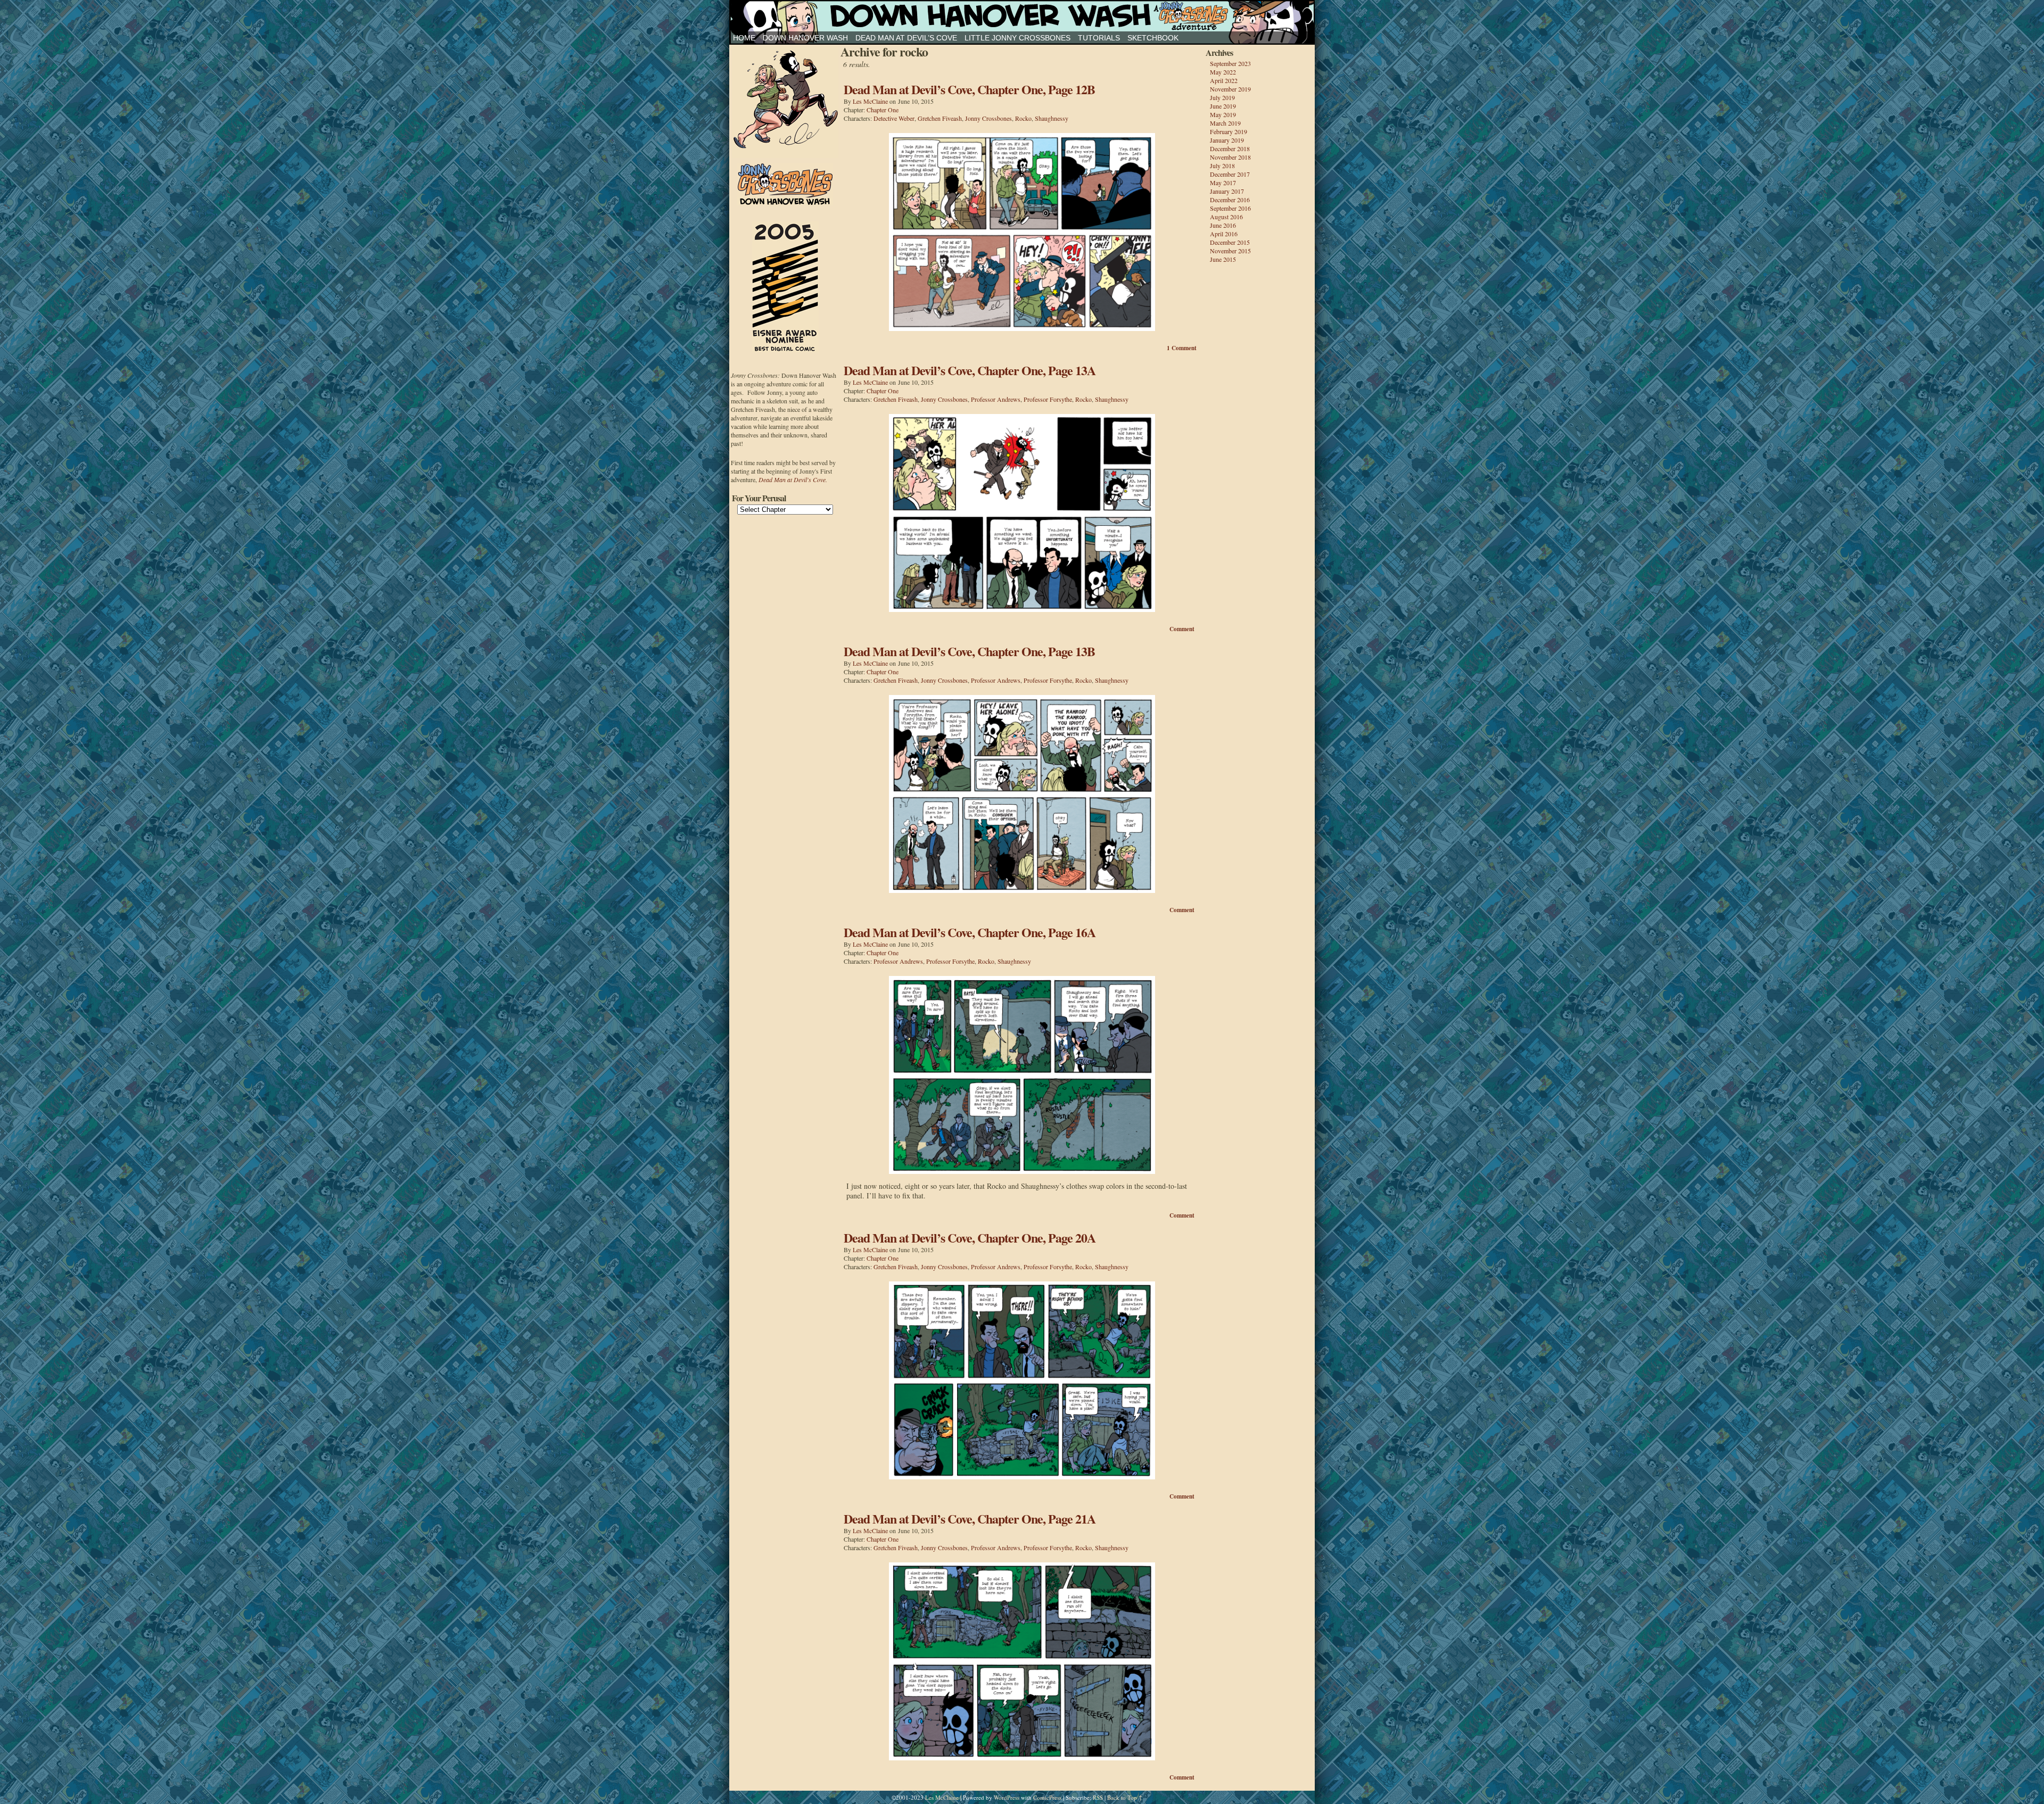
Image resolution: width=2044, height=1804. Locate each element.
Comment (1182, 348)
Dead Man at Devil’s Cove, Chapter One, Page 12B (969, 89)
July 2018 (1222, 165)
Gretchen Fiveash (940, 118)
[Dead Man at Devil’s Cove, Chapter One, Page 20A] (1022, 1476)
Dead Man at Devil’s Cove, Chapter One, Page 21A (970, 1518)
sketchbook (1153, 38)
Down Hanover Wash (805, 38)
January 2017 (1227, 191)
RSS (1098, 1797)
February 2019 (1229, 131)
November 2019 (1230, 89)
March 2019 (1225, 123)
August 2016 (1226, 217)
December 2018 (1230, 148)
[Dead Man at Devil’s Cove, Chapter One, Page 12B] (1022, 328)
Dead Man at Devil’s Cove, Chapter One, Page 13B (969, 651)
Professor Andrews (996, 399)
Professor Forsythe (1048, 399)
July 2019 (1222, 97)
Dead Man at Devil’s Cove (906, 38)
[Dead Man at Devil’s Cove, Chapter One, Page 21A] (1022, 1757)
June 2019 (1223, 106)
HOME (744, 38)
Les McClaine (870, 101)
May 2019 (1223, 114)
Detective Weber (894, 118)
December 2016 (1230, 200)
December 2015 (1230, 242)
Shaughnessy (1052, 118)
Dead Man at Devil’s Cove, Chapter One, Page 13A (970, 370)
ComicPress (1047, 1797)
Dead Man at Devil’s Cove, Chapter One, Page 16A (970, 932)
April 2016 (1224, 234)
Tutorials (1099, 38)
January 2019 (1227, 140)
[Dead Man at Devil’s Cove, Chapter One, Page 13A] (1022, 609)
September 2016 (1230, 208)
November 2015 (1230, 251)
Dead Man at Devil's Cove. (793, 479)
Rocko (1023, 118)
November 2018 (1230, 157)
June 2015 (1223, 259)
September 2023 (1230, 63)
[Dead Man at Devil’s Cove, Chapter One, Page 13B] (1022, 890)
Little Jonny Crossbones (1017, 38)
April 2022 (1224, 80)
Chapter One (883, 110)
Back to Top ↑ (1125, 1797)
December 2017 (1230, 174)
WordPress (1007, 1797)
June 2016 (1223, 225)
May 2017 (1223, 183)
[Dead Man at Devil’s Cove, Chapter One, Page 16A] (1022, 1171)
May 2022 (1223, 72)
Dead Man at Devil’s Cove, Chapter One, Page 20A (970, 1238)
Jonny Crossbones (1022, 16)
